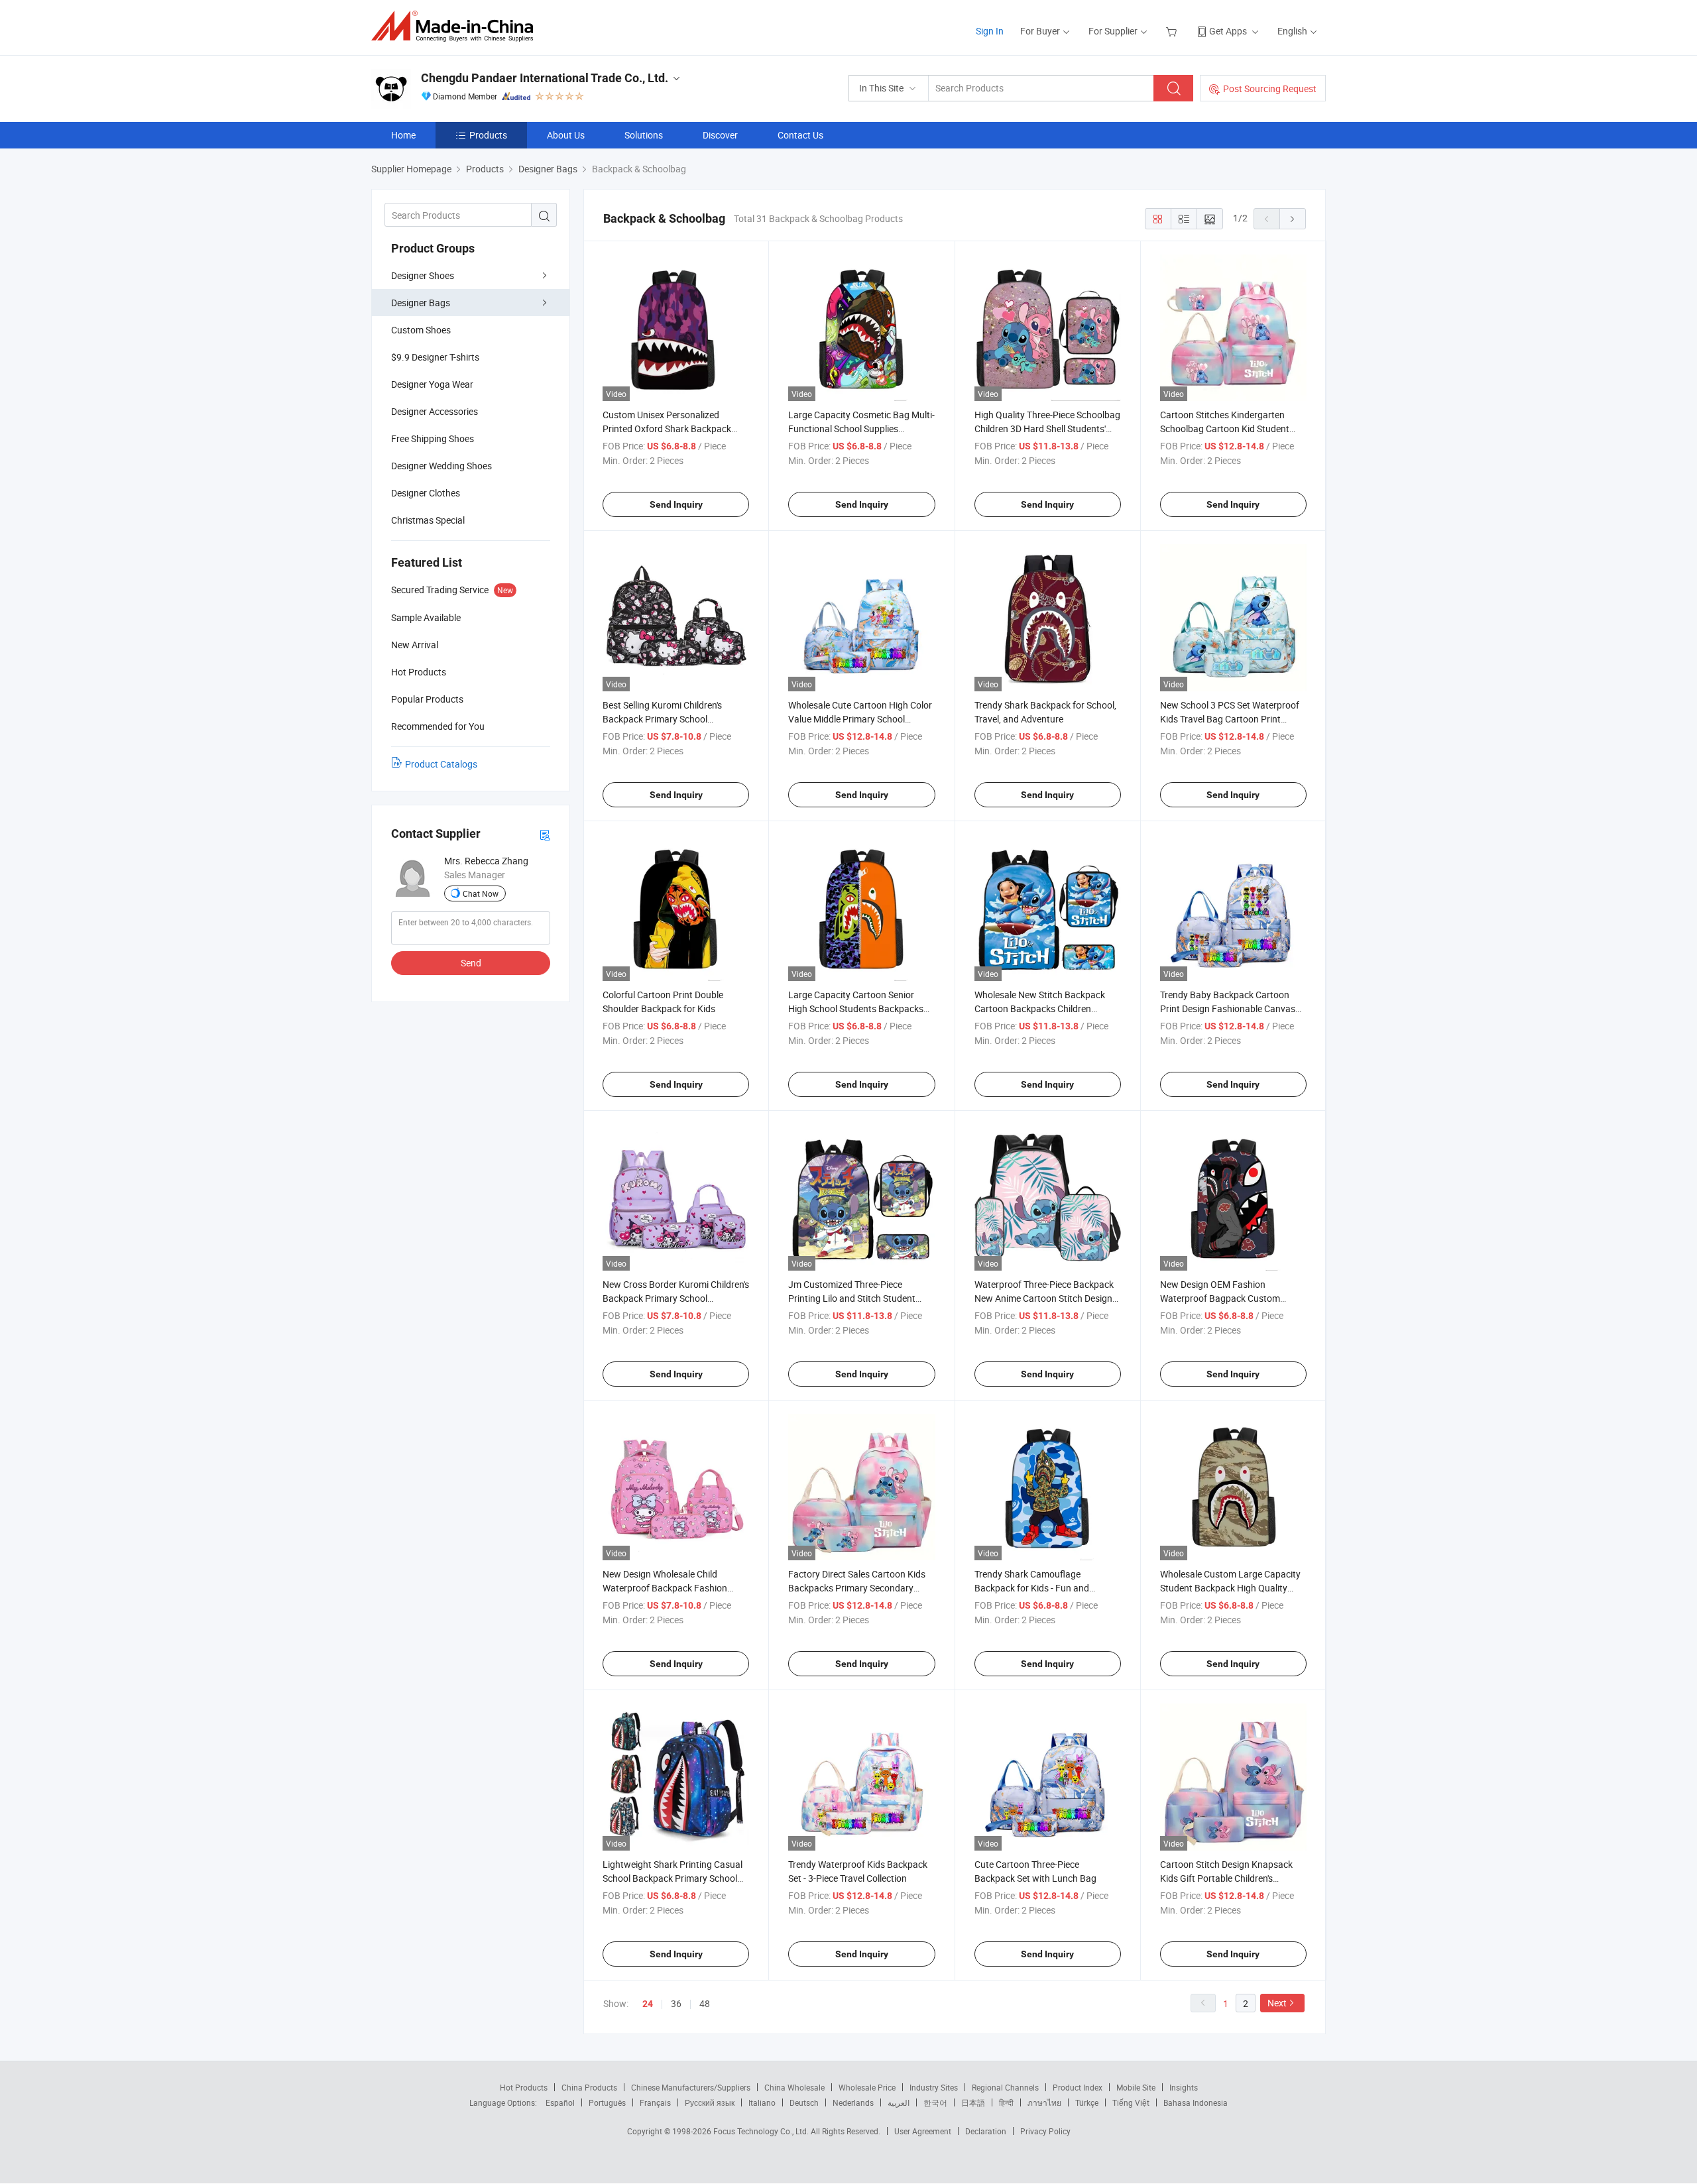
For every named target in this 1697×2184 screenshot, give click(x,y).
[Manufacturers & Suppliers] (456, 26)
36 (676, 2003)
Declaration (986, 2131)
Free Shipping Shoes (433, 438)
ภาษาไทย (1044, 2102)
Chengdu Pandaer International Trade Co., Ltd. (545, 78)
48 (705, 2003)
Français (655, 2102)
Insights (1184, 2087)
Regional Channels (1005, 2087)
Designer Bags (421, 303)
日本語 (973, 2102)
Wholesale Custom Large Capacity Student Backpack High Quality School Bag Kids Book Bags (1230, 1588)
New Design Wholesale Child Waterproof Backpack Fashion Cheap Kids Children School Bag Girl (676, 1588)
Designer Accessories (435, 411)
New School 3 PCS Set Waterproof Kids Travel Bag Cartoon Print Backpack (1230, 719)
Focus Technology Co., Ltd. (762, 2131)
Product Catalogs (441, 764)
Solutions (644, 135)
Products (488, 135)
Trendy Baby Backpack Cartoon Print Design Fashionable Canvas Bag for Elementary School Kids (1228, 1008)
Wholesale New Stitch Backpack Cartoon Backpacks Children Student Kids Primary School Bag (1042, 1008)
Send (471, 963)
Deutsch (804, 2102)
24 (648, 2004)
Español (560, 2102)
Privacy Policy (1045, 2131)
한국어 (935, 2102)
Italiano (762, 2102)
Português (607, 2102)
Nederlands (853, 2102)
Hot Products (524, 2087)
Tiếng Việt (1131, 2102)
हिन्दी (1006, 2102)
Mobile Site (1136, 2087)
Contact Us (800, 135)
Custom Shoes (421, 330)
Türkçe (1087, 2102)
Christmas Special (428, 520)
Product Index (1078, 2087)
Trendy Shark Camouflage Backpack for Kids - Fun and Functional (1032, 1588)
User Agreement (923, 2131)
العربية (899, 2102)
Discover (720, 135)
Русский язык (710, 2102)
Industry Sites (934, 2087)
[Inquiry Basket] (1173, 31)
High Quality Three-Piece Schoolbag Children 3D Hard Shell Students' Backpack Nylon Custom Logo (1047, 429)
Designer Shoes (423, 275)
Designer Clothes (426, 493)
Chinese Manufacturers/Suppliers (691, 2087)
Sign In (990, 31)
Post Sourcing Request (1270, 88)
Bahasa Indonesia (1196, 2102)
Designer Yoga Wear (432, 384)
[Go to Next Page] (1293, 219)
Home (403, 135)
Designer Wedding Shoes (441, 466)
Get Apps (1228, 31)
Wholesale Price (867, 2087)
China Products (589, 2087)
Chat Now (481, 893)
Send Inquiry (676, 504)
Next (1277, 2003)
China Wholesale (794, 2087)
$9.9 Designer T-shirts (435, 357)
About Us (566, 135)
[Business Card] (545, 834)
